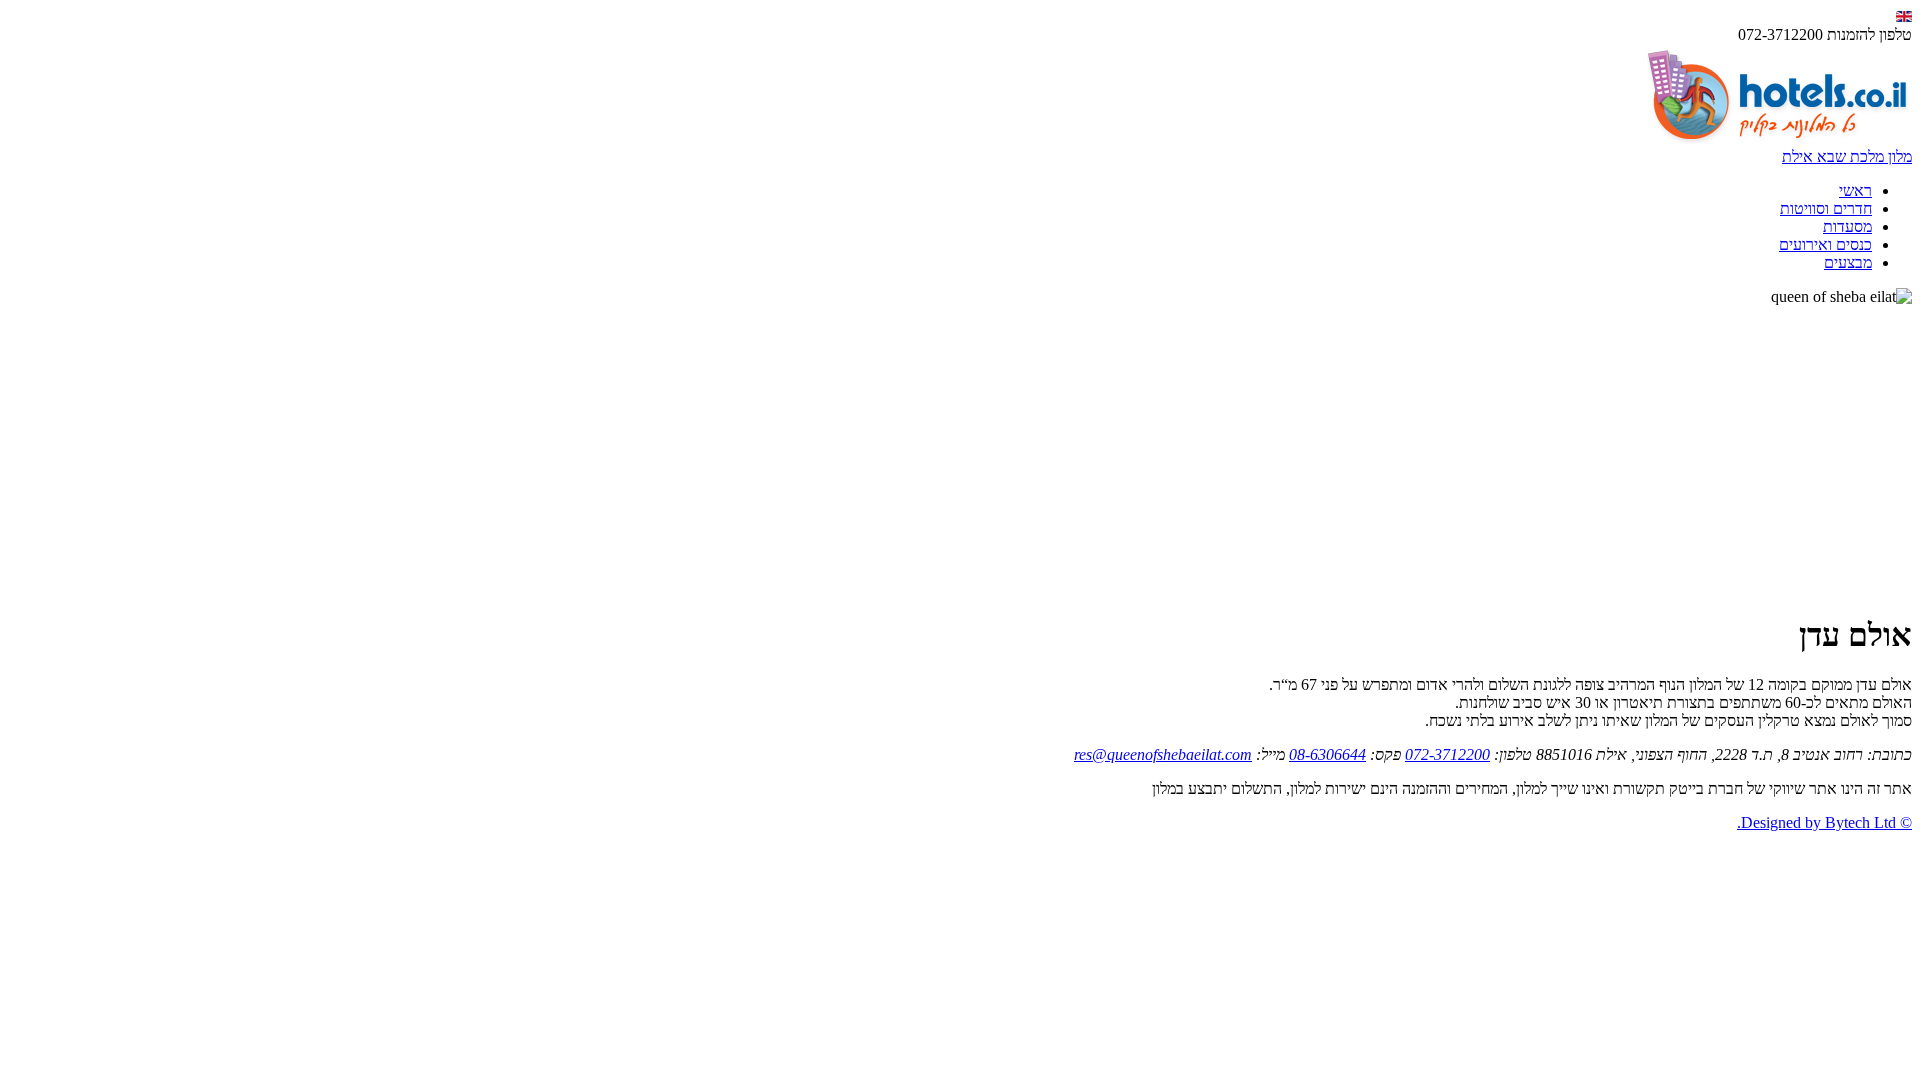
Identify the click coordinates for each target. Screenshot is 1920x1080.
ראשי (1855, 190)
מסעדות (1847, 226)
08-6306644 (1327, 754)
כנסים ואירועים (1825, 244)
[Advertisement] (960, 456)
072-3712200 (1447, 754)
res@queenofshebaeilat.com (1163, 754)
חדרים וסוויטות (1826, 208)
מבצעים (1848, 262)
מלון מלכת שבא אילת (1847, 156)
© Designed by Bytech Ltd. (1824, 822)
